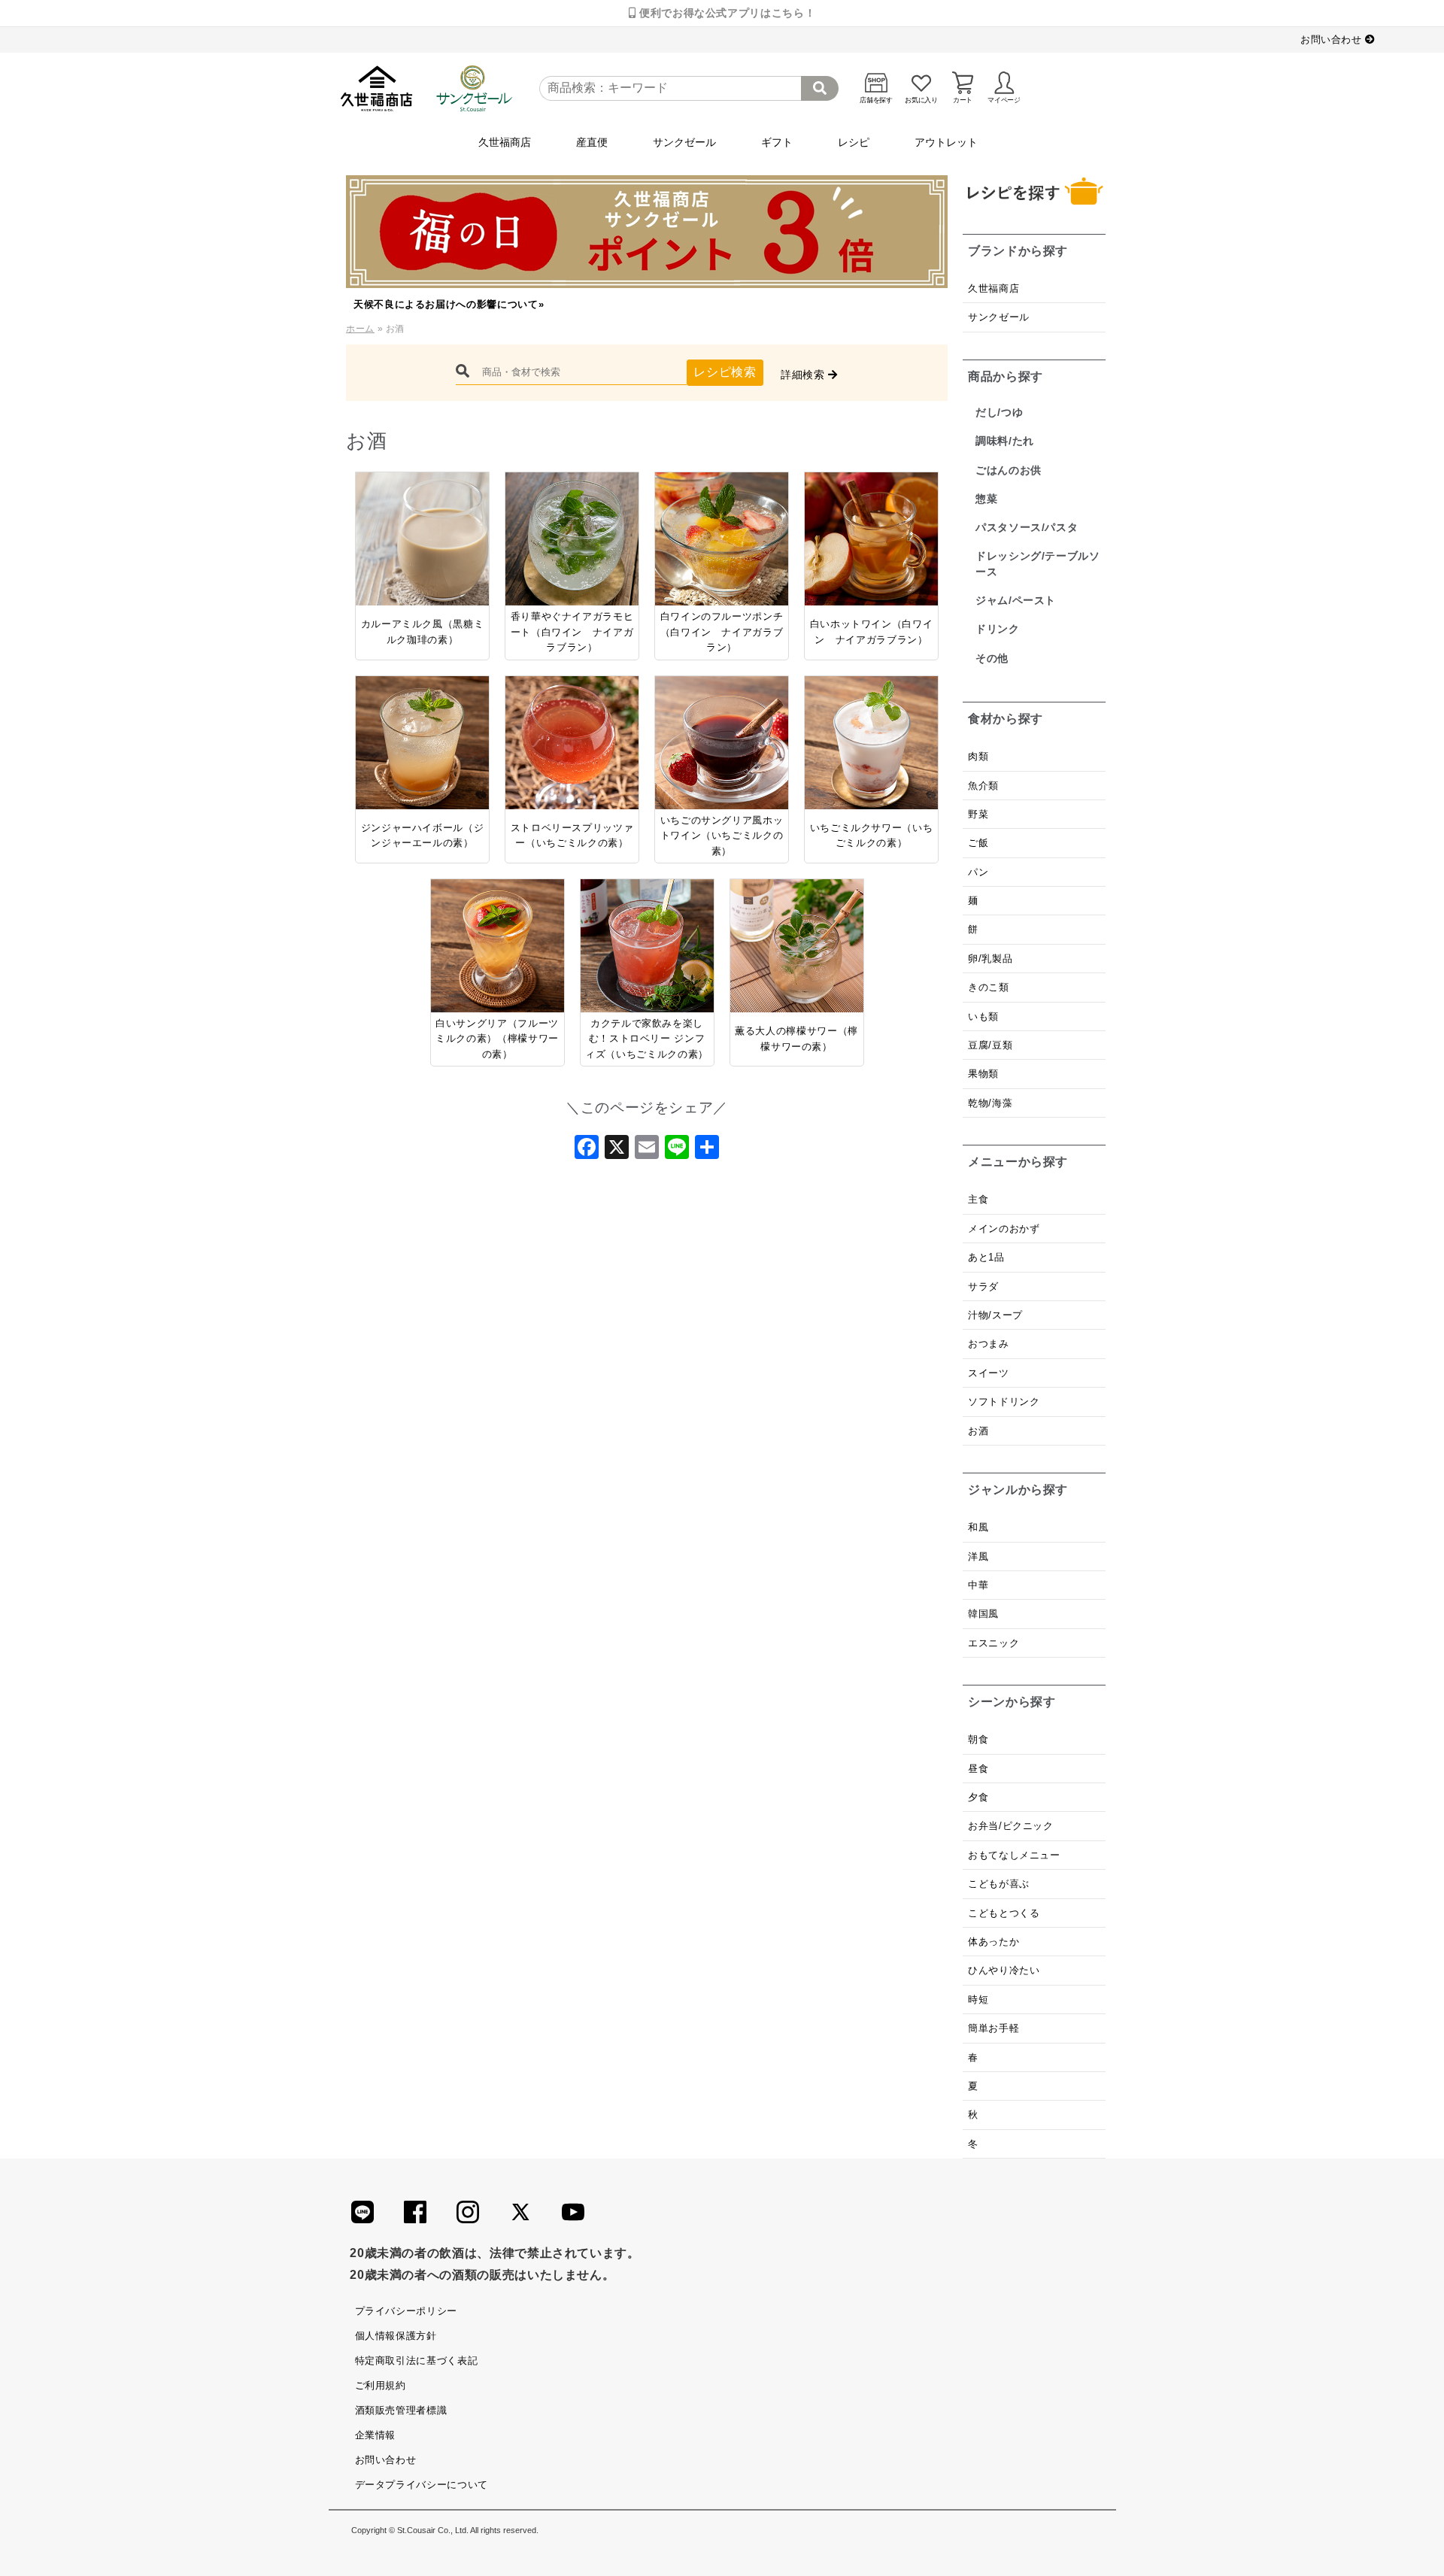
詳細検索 (804, 375)
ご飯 (978, 843)
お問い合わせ (1333, 39)
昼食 (978, 1769)
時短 (978, 2000)
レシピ (854, 142)
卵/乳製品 (990, 959)
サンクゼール (684, 142)
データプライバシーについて (422, 2485)
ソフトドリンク (1004, 1402)
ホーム (360, 329)
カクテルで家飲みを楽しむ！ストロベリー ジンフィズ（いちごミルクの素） (647, 1039)
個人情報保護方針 (396, 2336)
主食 (978, 1199)
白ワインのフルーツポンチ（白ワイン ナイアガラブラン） (722, 632)
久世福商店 (505, 142)
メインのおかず (1004, 1229)
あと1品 (986, 1257)
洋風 (978, 1557)
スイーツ (989, 1373)
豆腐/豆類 (990, 1045)
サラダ (983, 1286)
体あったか (994, 1942)
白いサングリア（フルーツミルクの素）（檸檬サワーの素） (497, 1039)
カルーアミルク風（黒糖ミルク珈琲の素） (423, 631)
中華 (978, 1585)
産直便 (592, 142)
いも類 (983, 1016)
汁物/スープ (995, 1315)
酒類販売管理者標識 (401, 2410)
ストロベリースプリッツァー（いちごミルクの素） (572, 835)
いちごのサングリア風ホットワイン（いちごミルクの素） (722, 836)
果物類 (983, 1074)
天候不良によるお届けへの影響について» (449, 304)
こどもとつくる (1004, 1913)
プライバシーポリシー (406, 2311)
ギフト (777, 142)
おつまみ (989, 1344)
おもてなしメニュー (1014, 1855)
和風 (978, 1527)
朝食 (978, 1739)
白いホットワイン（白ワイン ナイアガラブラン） (872, 631)
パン (978, 872)
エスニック (994, 1643)
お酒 (978, 1431)
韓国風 (983, 1614)
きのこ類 (989, 987)
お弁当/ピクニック (1011, 1826)
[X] (617, 1151)
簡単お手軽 (994, 2028)
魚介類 (983, 786)
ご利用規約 (381, 2385)
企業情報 (376, 2435)
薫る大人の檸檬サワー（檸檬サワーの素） (796, 1038)
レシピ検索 (725, 372)
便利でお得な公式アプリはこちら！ (725, 13)
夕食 (978, 1797)
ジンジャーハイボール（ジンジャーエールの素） (423, 835)
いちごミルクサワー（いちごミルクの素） (872, 835)
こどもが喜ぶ (999, 1884)
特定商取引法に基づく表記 (417, 2361)
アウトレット (946, 142)
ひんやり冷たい (1004, 1970)
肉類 (978, 756)
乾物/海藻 (990, 1103)
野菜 (980, 814)
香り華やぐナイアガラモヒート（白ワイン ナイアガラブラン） (572, 632)
